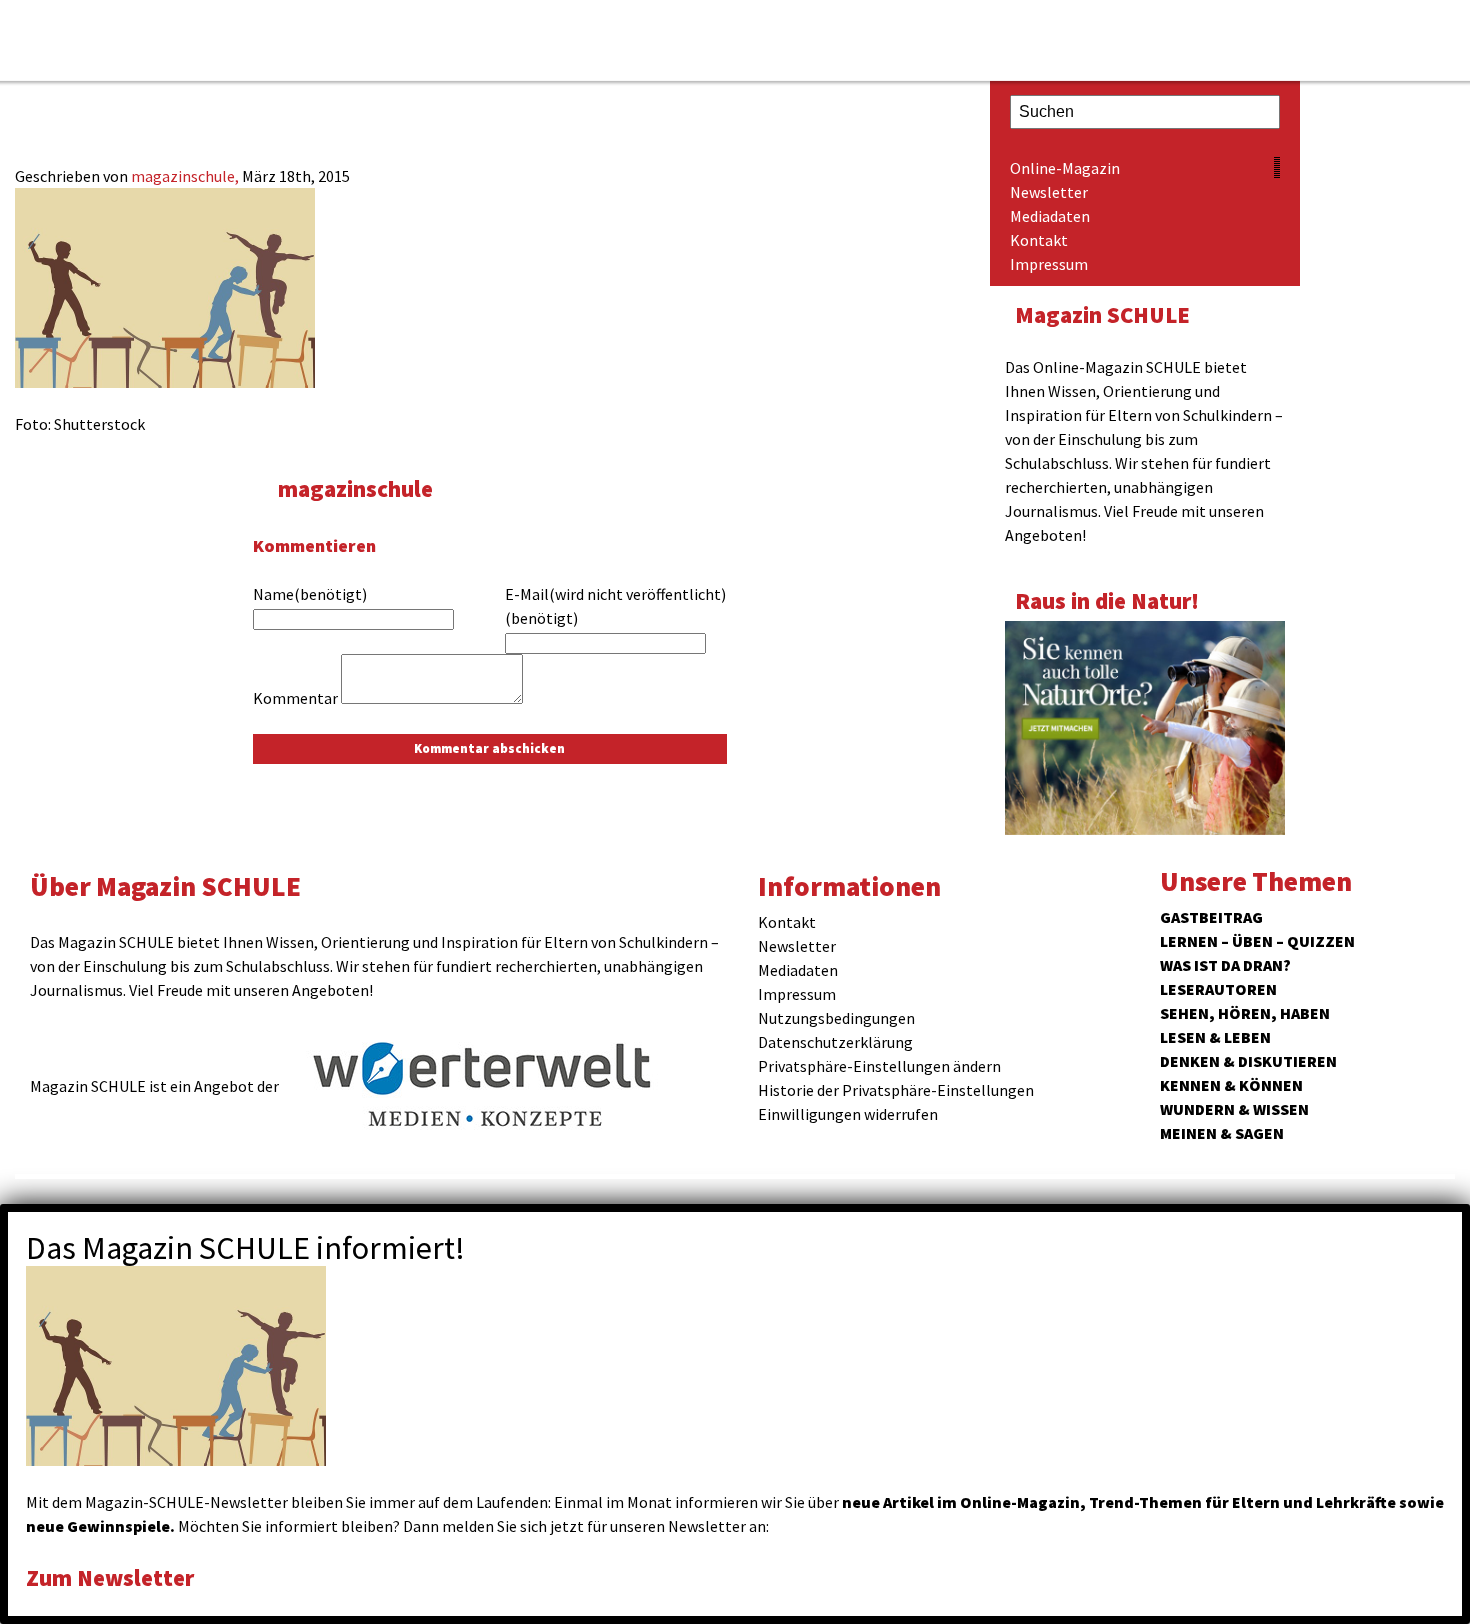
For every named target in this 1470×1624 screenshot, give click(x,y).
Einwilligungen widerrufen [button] (848, 1114)
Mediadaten (1050, 216)
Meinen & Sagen (1222, 1133)
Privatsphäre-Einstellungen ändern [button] (879, 1066)
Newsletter (1049, 192)
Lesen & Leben (1215, 1037)
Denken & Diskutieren (1248, 1061)
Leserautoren (1218, 989)
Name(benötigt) (310, 594)
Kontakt (1039, 240)
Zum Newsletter (110, 1577)
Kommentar (295, 698)
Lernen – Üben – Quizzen (1257, 941)
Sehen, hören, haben (1245, 1013)
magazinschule (355, 488)
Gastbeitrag (1211, 917)
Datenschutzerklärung (835, 1042)
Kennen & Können (1231, 1085)
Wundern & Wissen (1234, 1109)
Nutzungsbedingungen (836, 1018)
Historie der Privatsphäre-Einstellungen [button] (896, 1090)
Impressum (1049, 264)
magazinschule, (186, 176)
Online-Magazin (1065, 168)
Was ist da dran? (1225, 965)
